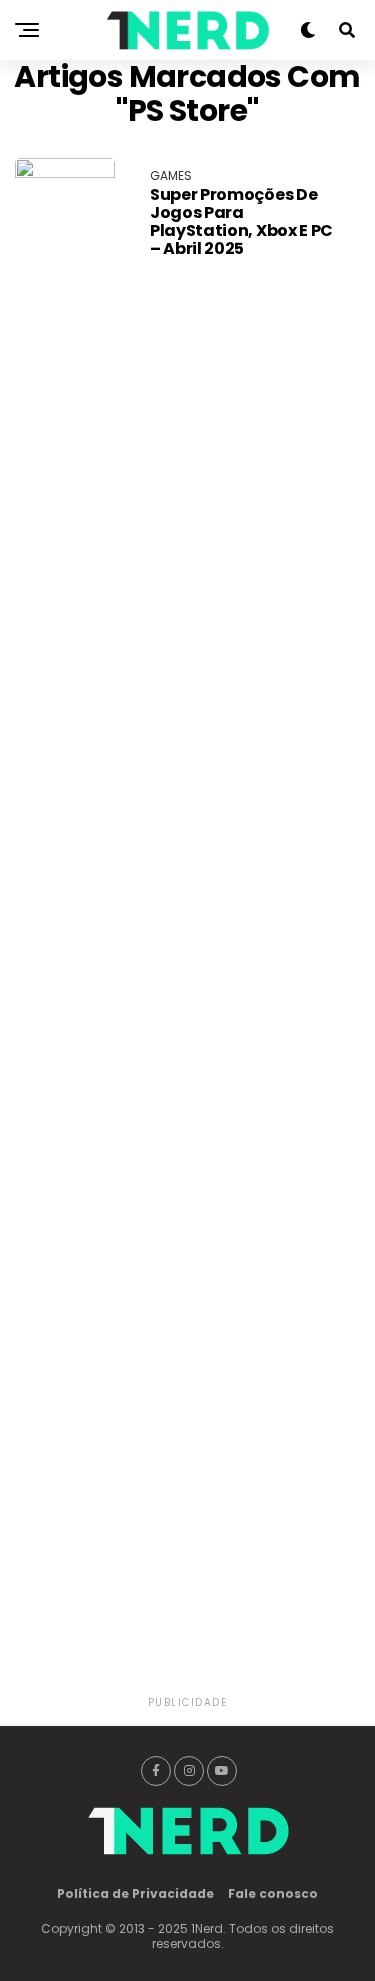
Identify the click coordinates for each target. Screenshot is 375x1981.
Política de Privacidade (135, 1893)
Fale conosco (273, 1893)
